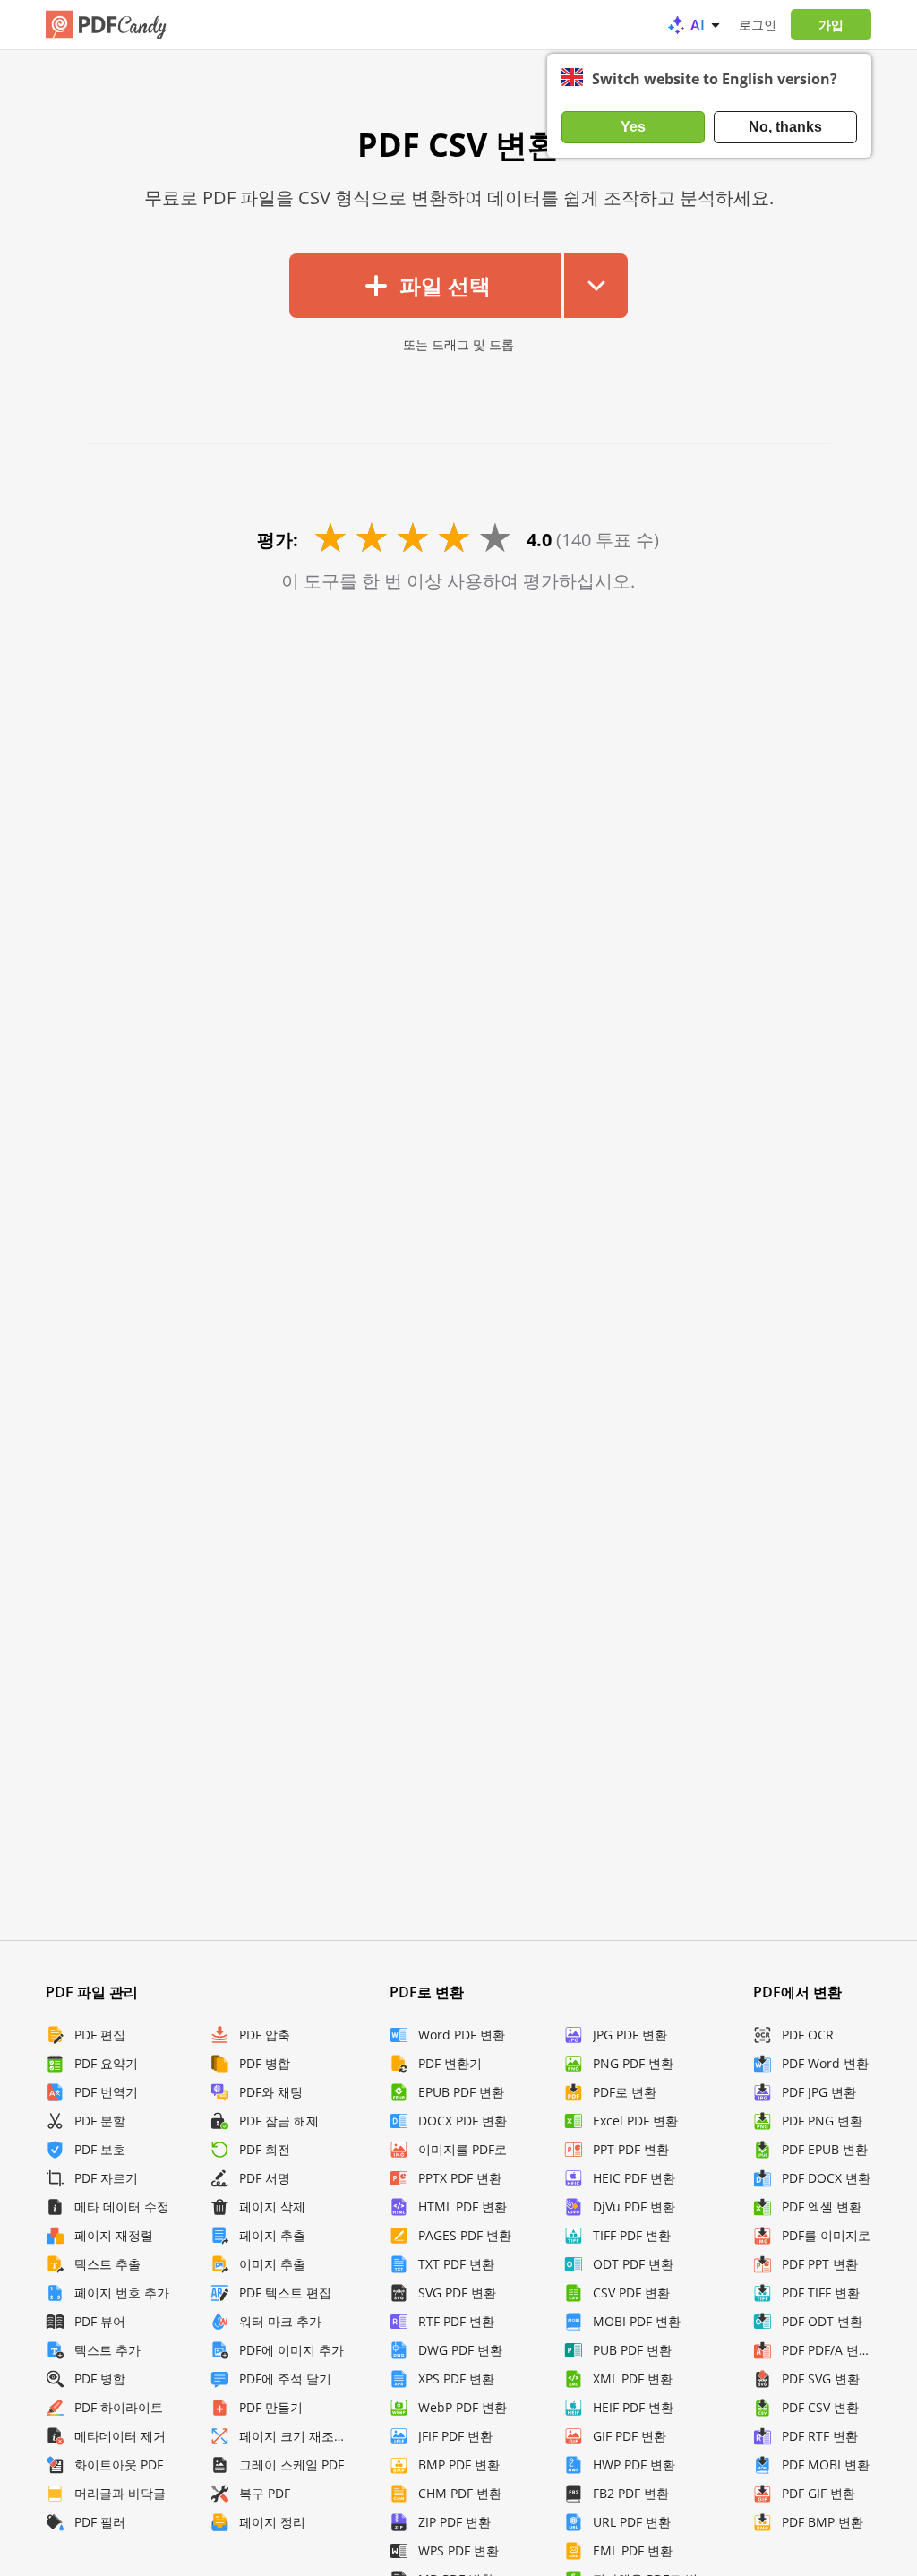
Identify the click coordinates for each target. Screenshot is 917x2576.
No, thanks (785, 127)
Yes (633, 127)
